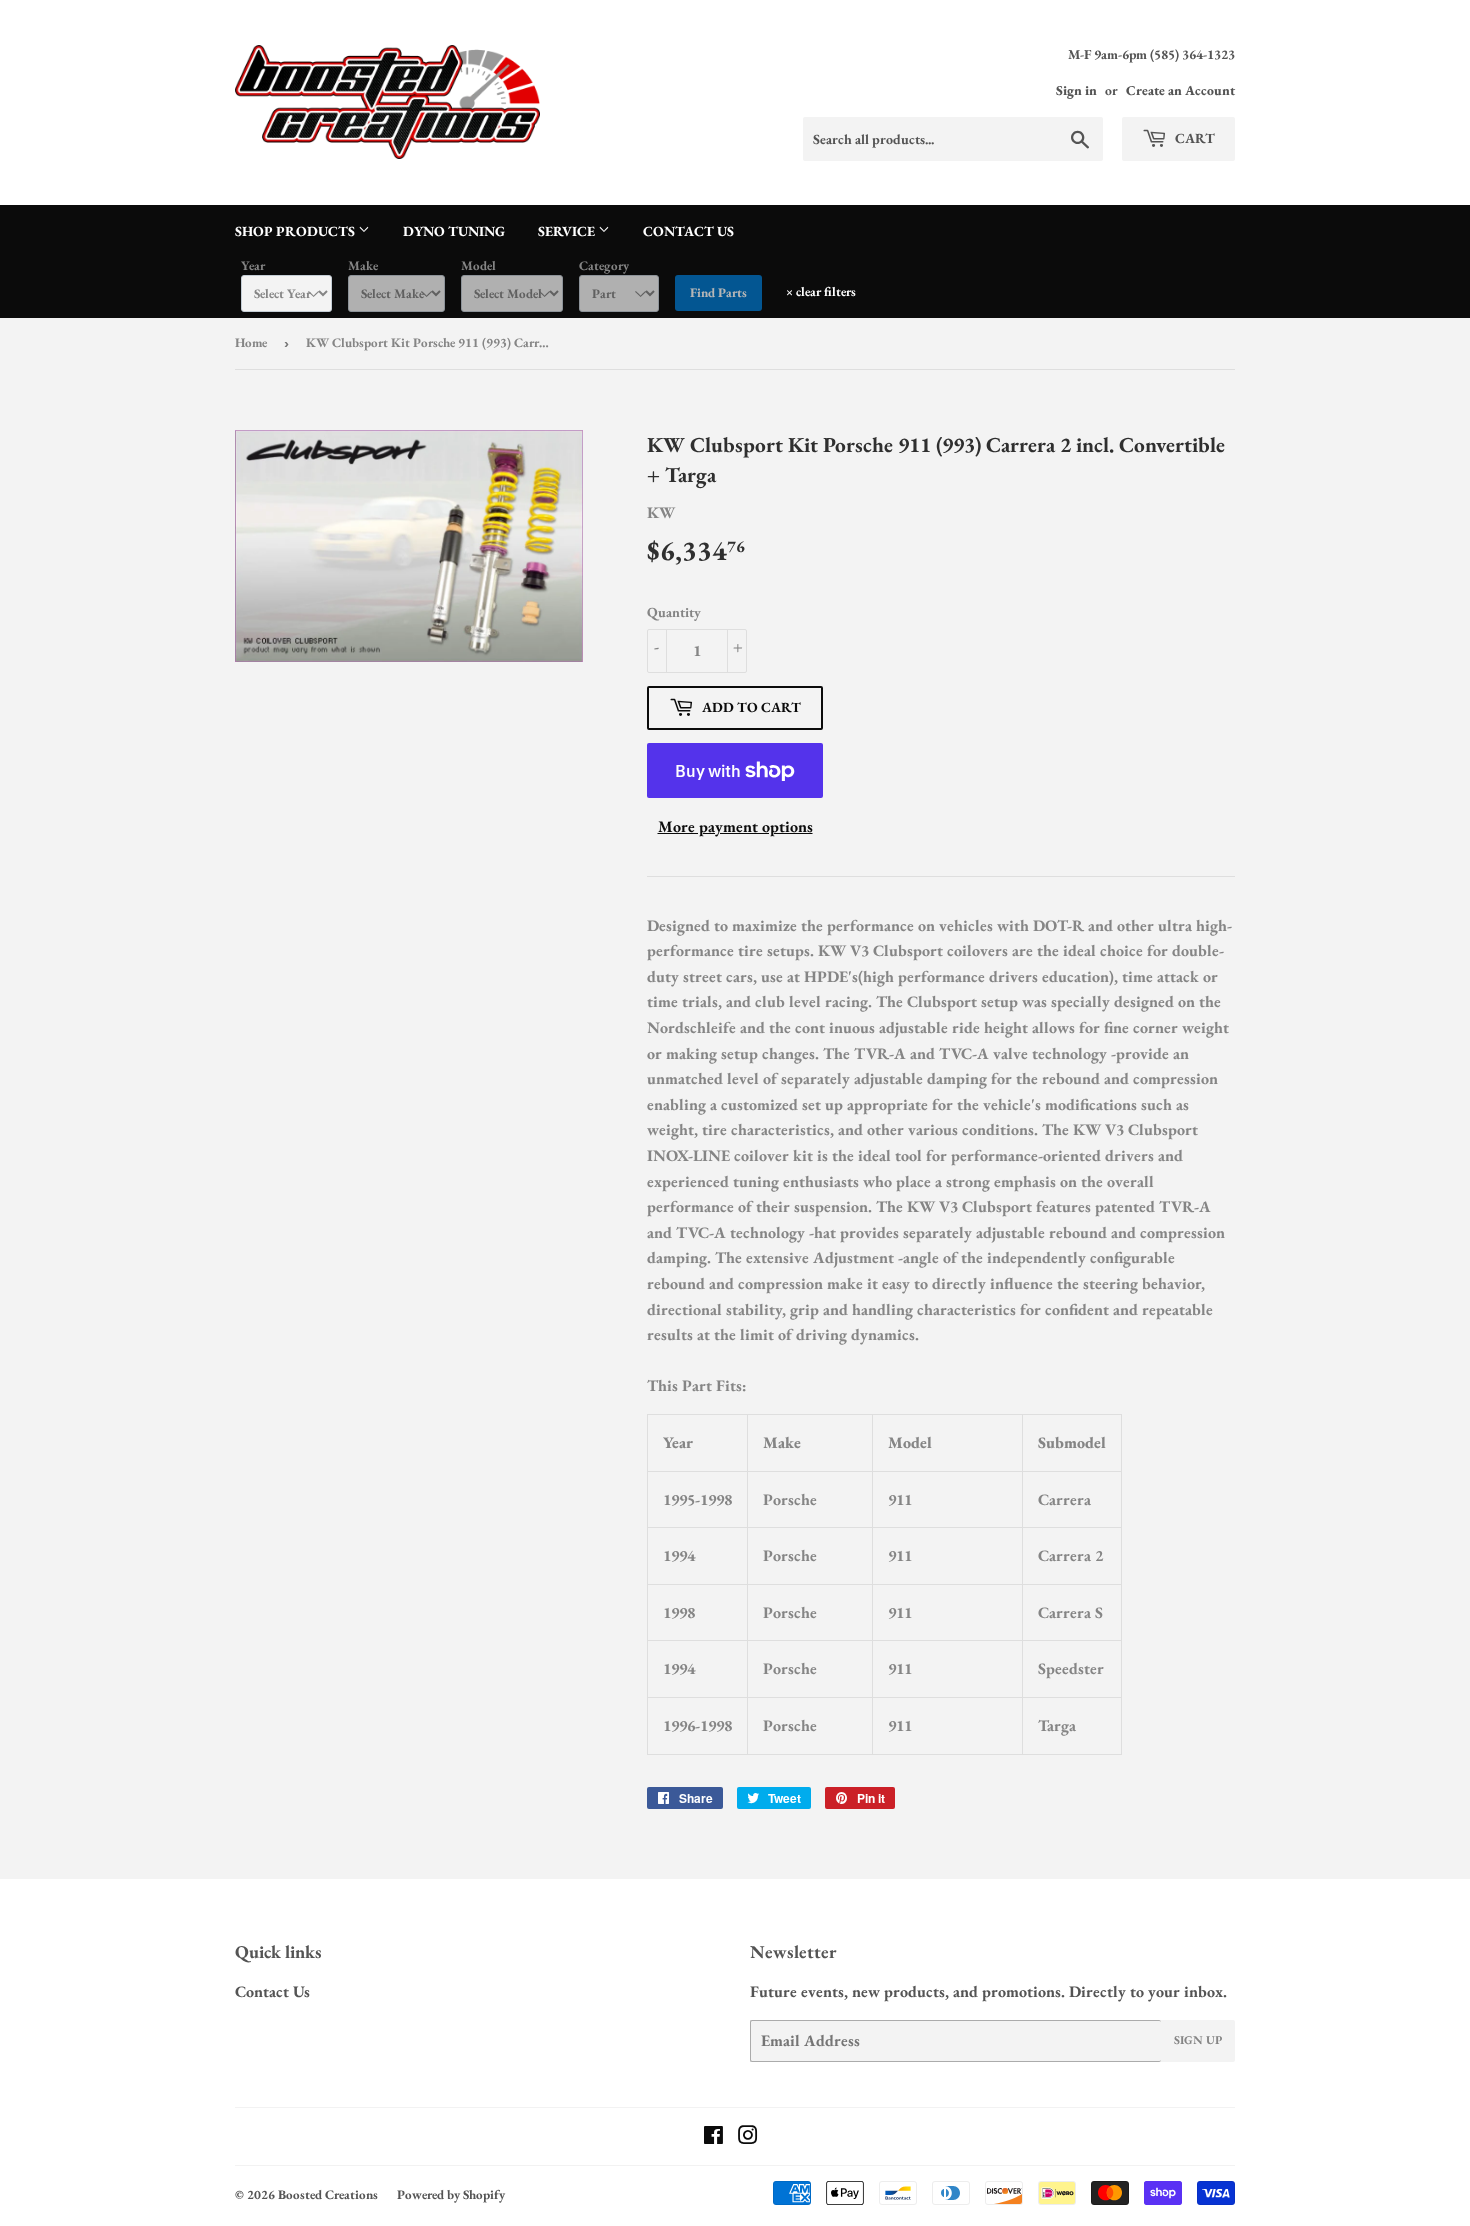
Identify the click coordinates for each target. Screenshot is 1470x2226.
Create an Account (1180, 90)
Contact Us (688, 231)
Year (253, 265)
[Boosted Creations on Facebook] (713, 2137)
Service (568, 231)
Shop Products (296, 231)
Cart (1193, 138)
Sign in (1076, 90)
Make (363, 265)
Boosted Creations (328, 2194)
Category (604, 265)
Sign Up (1198, 2040)
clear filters (821, 291)
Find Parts (718, 292)
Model (478, 265)
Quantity (674, 612)
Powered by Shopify (451, 2194)
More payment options (735, 826)
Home (251, 342)
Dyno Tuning (454, 231)
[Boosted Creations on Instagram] (748, 2137)
